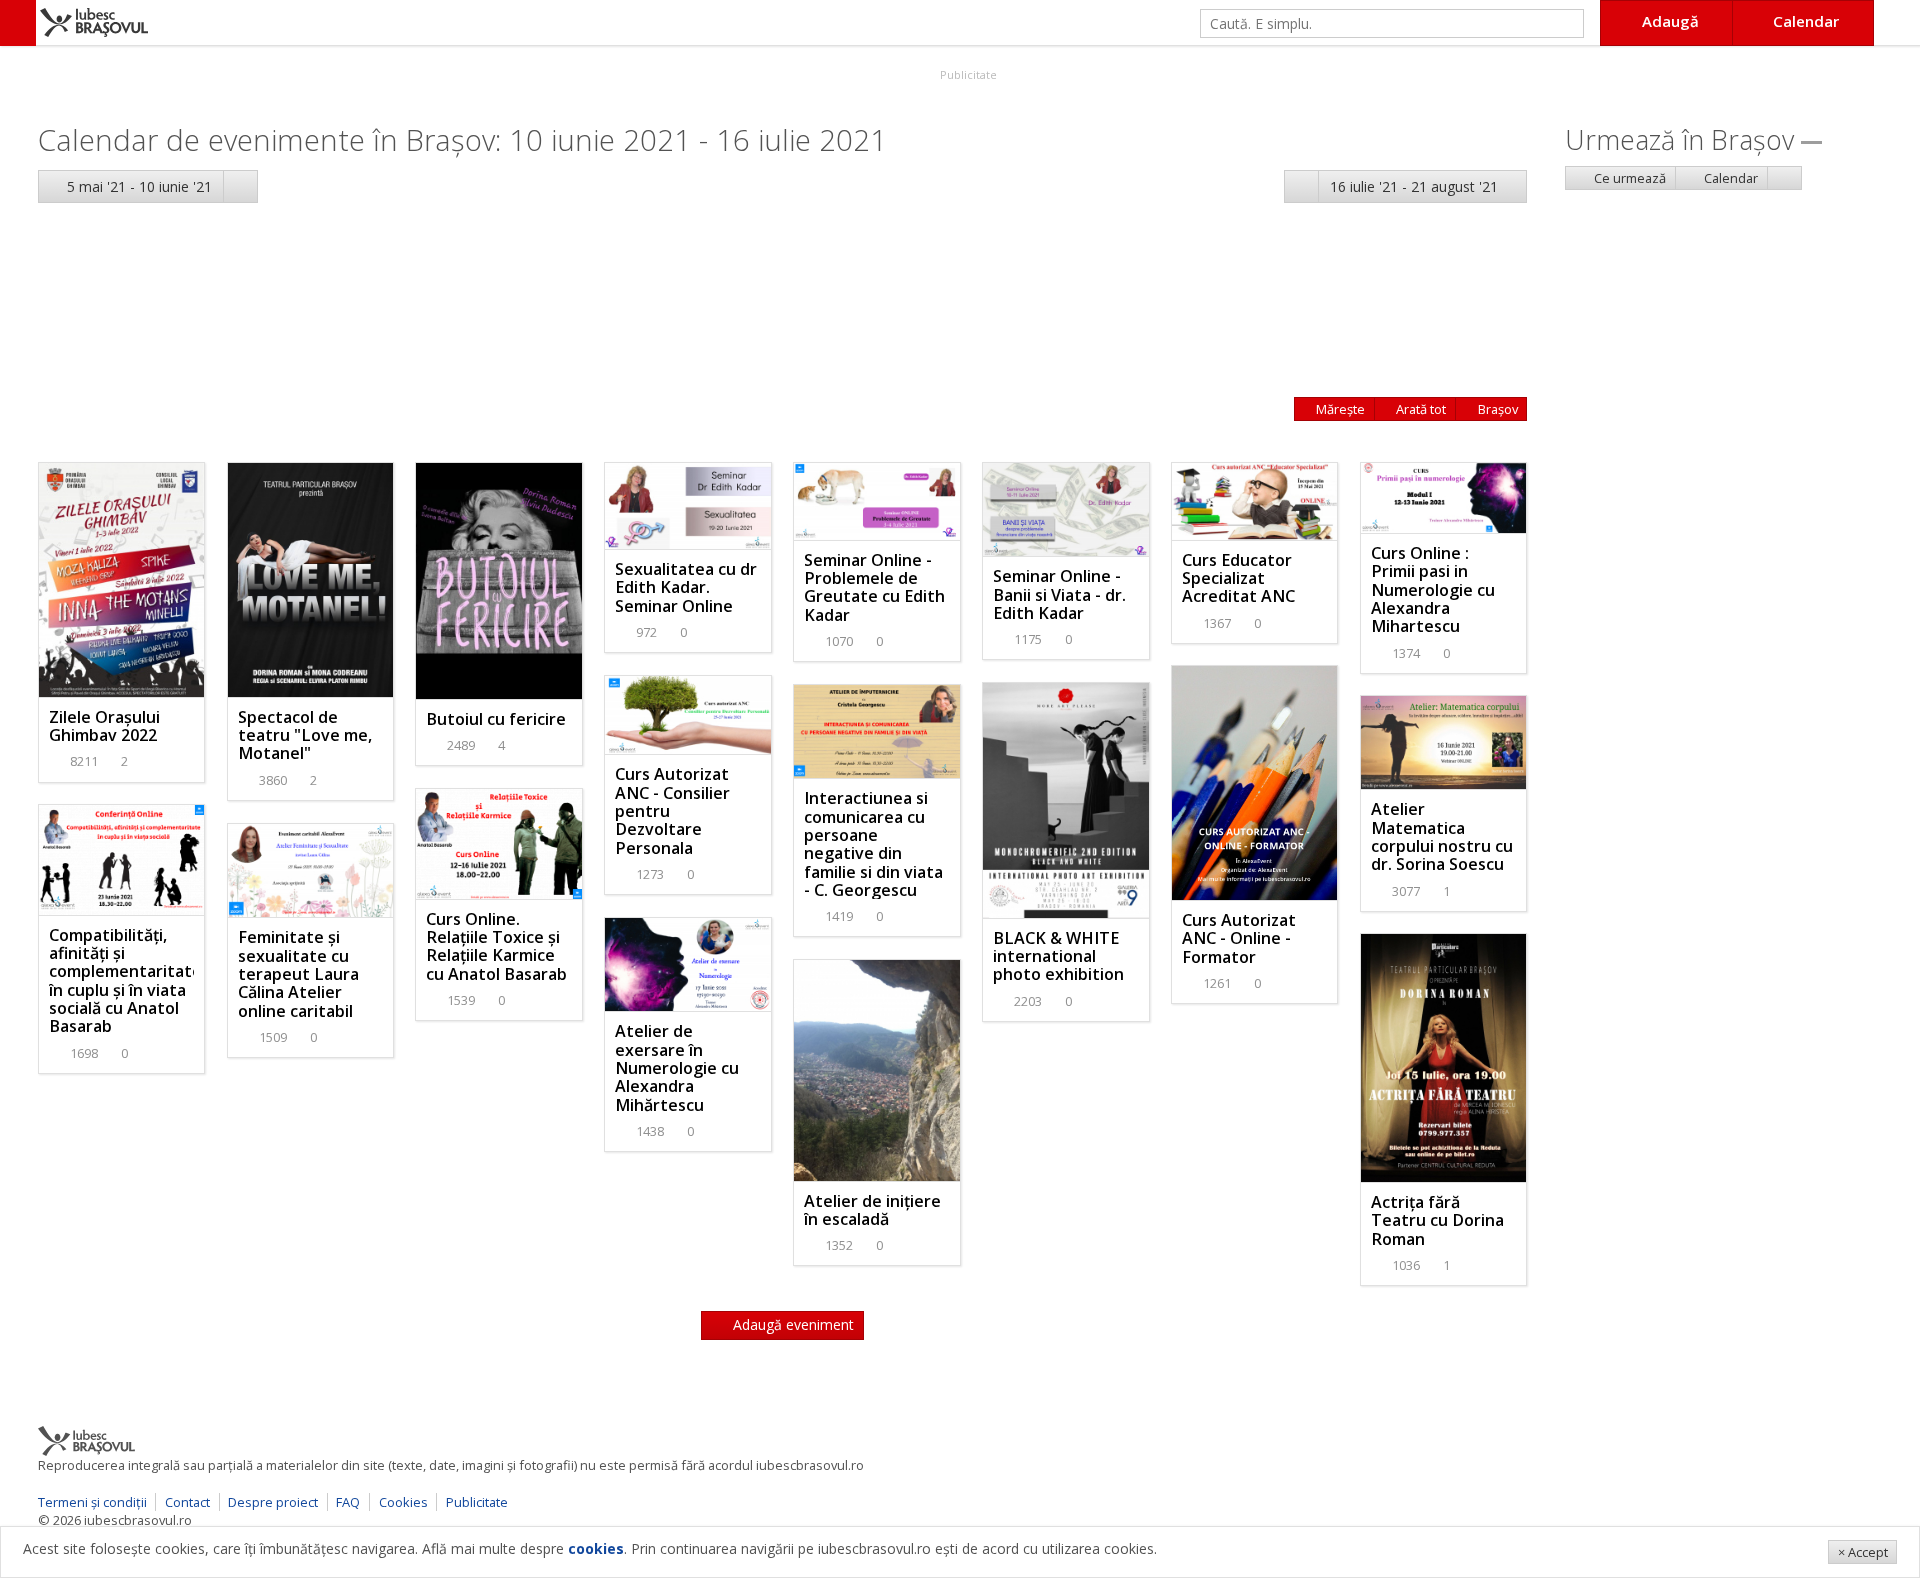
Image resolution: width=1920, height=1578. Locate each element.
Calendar (1729, 178)
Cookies (403, 1502)
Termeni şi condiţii (92, 1502)
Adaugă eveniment (791, 1324)
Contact (187, 1502)
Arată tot (1419, 409)
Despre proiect (273, 1502)
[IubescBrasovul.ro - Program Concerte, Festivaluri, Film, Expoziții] (18, 23)
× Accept (1863, 1552)
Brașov (1496, 409)
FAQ (348, 1502)
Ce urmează (1628, 178)
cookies (596, 1548)
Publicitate (967, 74)
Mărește (1339, 409)
